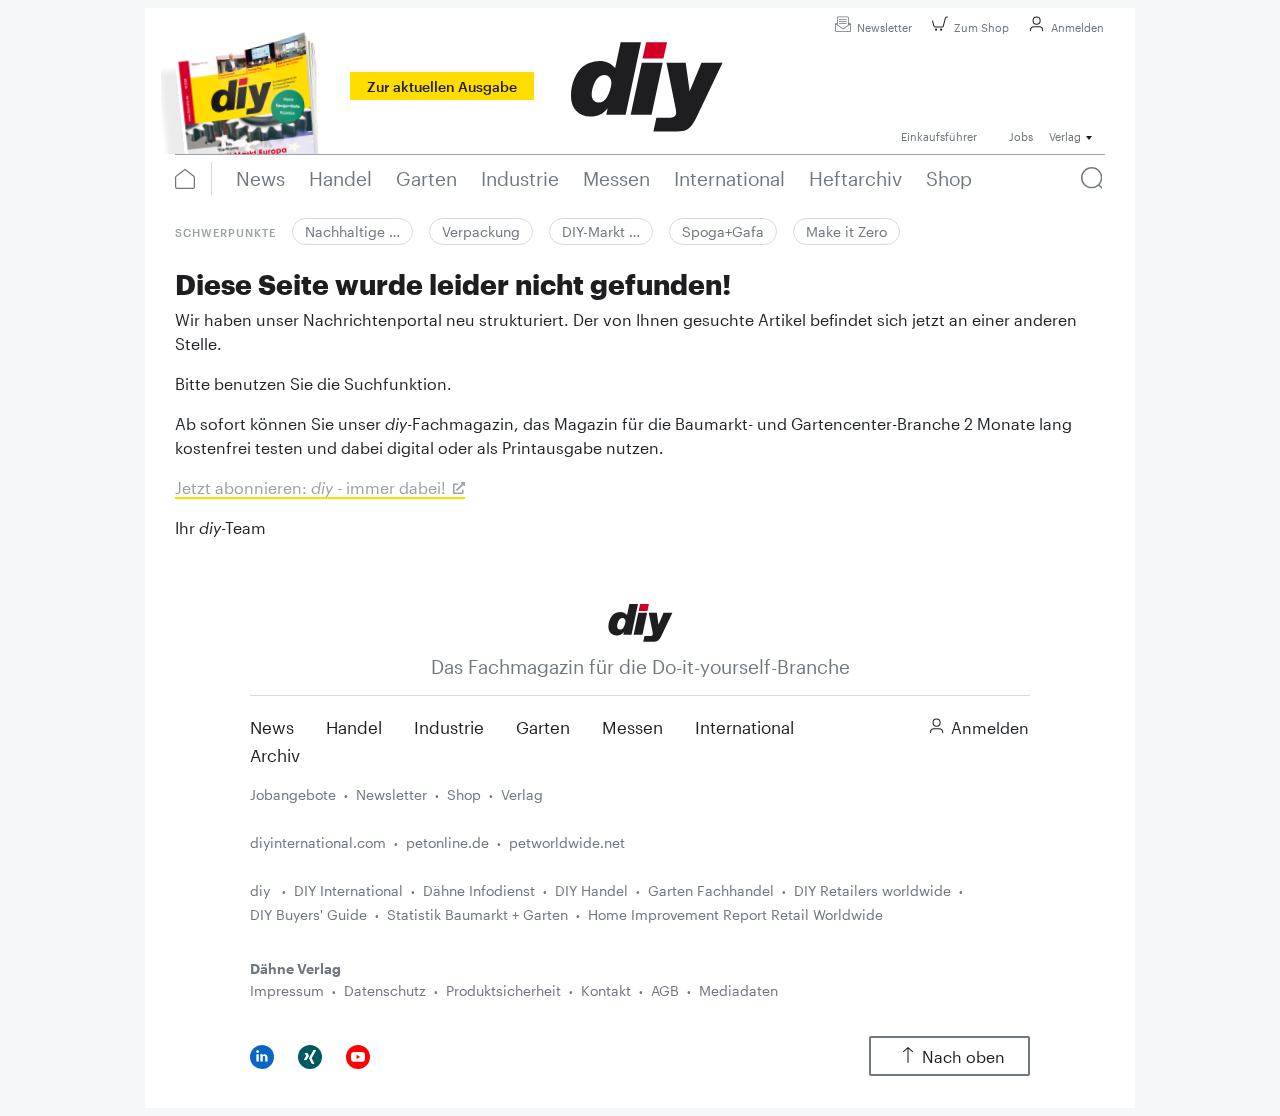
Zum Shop (981, 27)
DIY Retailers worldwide (872, 890)
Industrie (449, 727)
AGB (665, 990)
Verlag (522, 794)
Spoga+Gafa (723, 231)
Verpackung (481, 231)
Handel (354, 727)
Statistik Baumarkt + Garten (477, 914)
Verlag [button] (1065, 136)
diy (262, 890)
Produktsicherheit (503, 990)
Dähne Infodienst (479, 890)
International (744, 727)
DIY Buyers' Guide (308, 914)
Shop (464, 794)
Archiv (275, 755)
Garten (543, 727)
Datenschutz (385, 990)
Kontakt (606, 990)
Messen (632, 727)
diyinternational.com (318, 842)
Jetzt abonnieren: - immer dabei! (310, 487)
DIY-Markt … (601, 231)
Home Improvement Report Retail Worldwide (735, 914)
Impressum (287, 990)
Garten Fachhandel (711, 890)
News (272, 727)
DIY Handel (591, 890)
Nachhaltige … (352, 231)
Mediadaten (738, 990)
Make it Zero (846, 231)
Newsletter (884, 27)
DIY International (348, 890)
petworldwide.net (567, 842)
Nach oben (963, 1056)
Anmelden (1077, 27)
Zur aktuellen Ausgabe (442, 86)
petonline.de (447, 842)
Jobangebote (293, 794)
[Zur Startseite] (640, 621)
